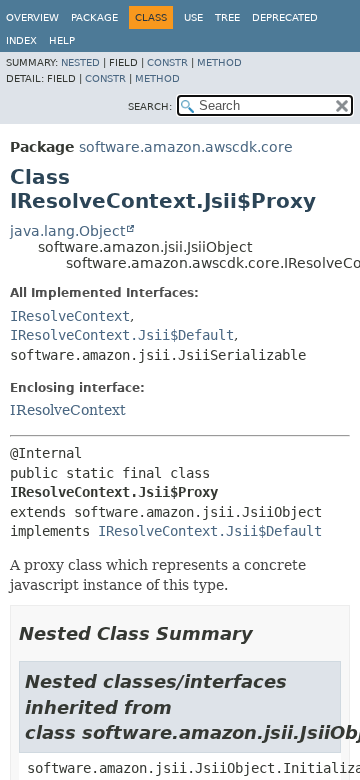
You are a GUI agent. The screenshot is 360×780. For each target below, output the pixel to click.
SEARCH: (150, 106)
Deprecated (285, 17)
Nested (80, 62)
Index (21, 40)
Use (193, 17)
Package (94, 17)
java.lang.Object (67, 231)
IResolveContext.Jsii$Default (122, 335)
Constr (167, 62)
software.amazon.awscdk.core (186, 147)
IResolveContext (70, 316)
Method (219, 62)
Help (62, 40)
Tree (227, 17)
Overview (32, 17)
